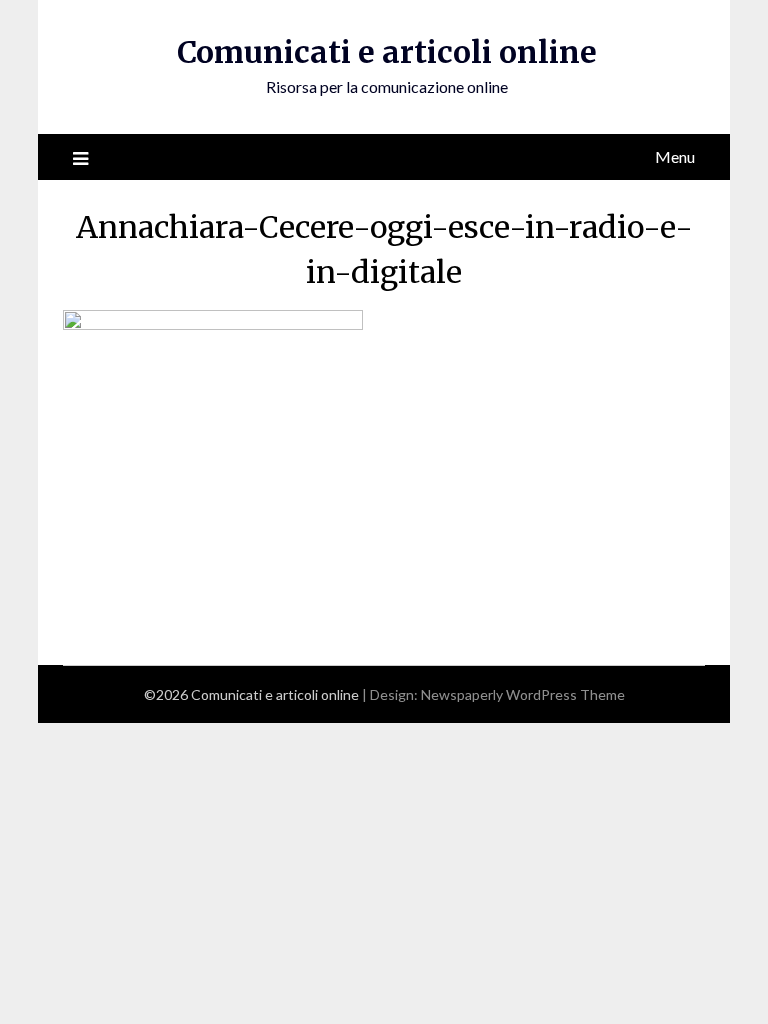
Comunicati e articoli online (387, 52)
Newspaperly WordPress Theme (523, 694)
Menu (675, 156)
